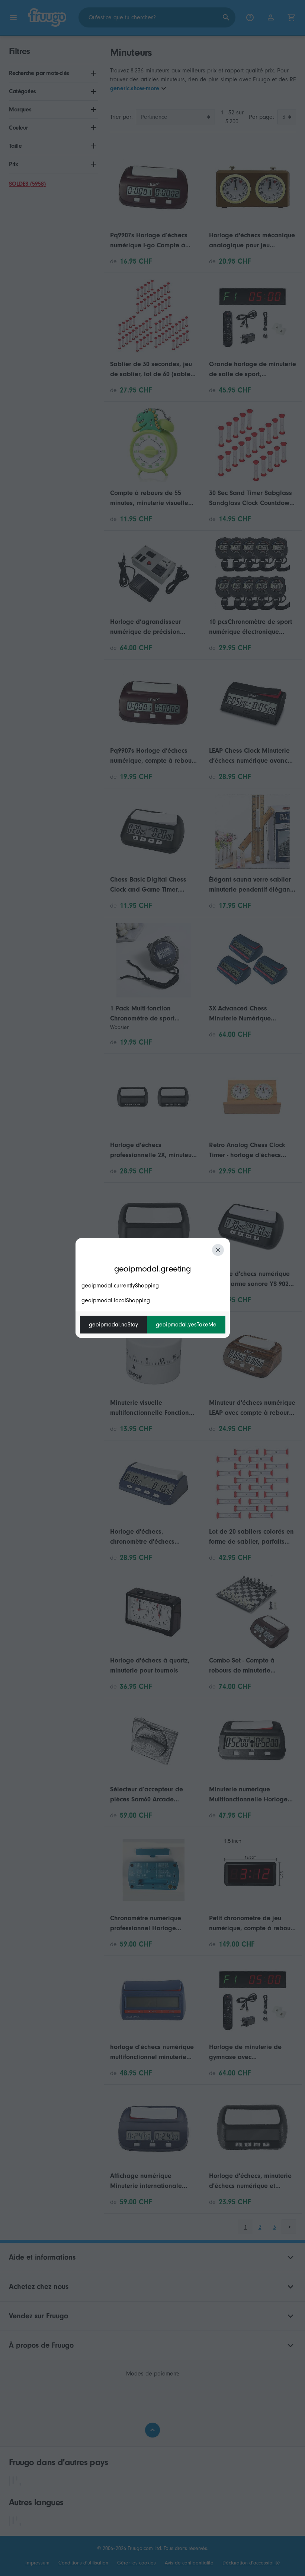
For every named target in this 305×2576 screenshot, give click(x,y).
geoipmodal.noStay (113, 1325)
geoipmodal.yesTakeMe (186, 1325)
